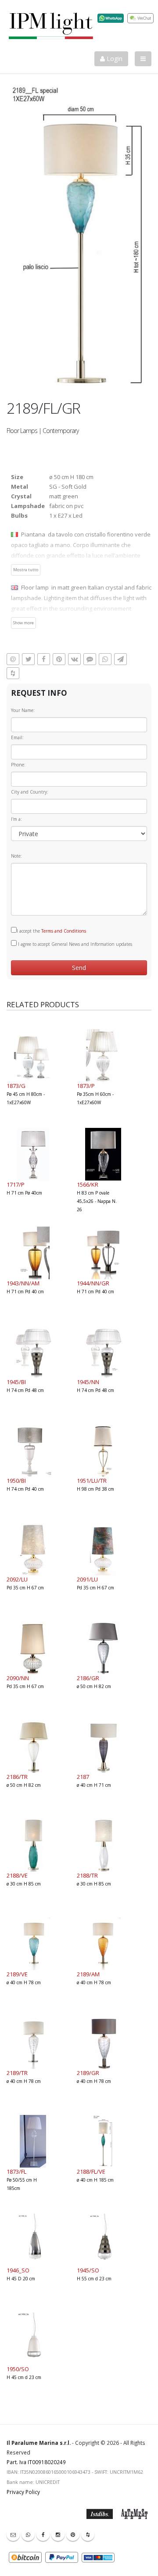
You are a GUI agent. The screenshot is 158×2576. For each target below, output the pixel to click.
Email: (17, 737)
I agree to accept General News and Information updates (74, 944)
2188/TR (87, 1875)
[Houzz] (88, 2534)
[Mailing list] (13, 2534)
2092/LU (17, 1579)
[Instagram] (58, 2534)
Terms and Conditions (64, 931)
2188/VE (17, 1875)
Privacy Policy (23, 2492)
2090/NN (18, 1678)
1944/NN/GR (93, 1283)
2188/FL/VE (91, 2172)
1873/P (86, 1086)
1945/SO (88, 2270)
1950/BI (16, 1481)
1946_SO (18, 2270)
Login (114, 59)
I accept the (51, 931)
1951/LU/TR (92, 1481)
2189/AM (88, 1974)
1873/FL (16, 2172)
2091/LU (87, 1579)
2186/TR (17, 1777)
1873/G (16, 1086)
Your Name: (23, 710)
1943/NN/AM (23, 1283)
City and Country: (30, 792)
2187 (83, 1777)
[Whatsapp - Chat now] (28, 2534)
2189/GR (88, 2073)
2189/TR (17, 2073)
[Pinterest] (73, 2534)
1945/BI (16, 1382)
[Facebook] (43, 2534)
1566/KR (88, 1184)
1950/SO (18, 2369)
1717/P (16, 1184)
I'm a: (16, 819)
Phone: (18, 765)
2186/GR (88, 1678)
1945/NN (88, 1382)
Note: (16, 856)
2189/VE (17, 1974)
